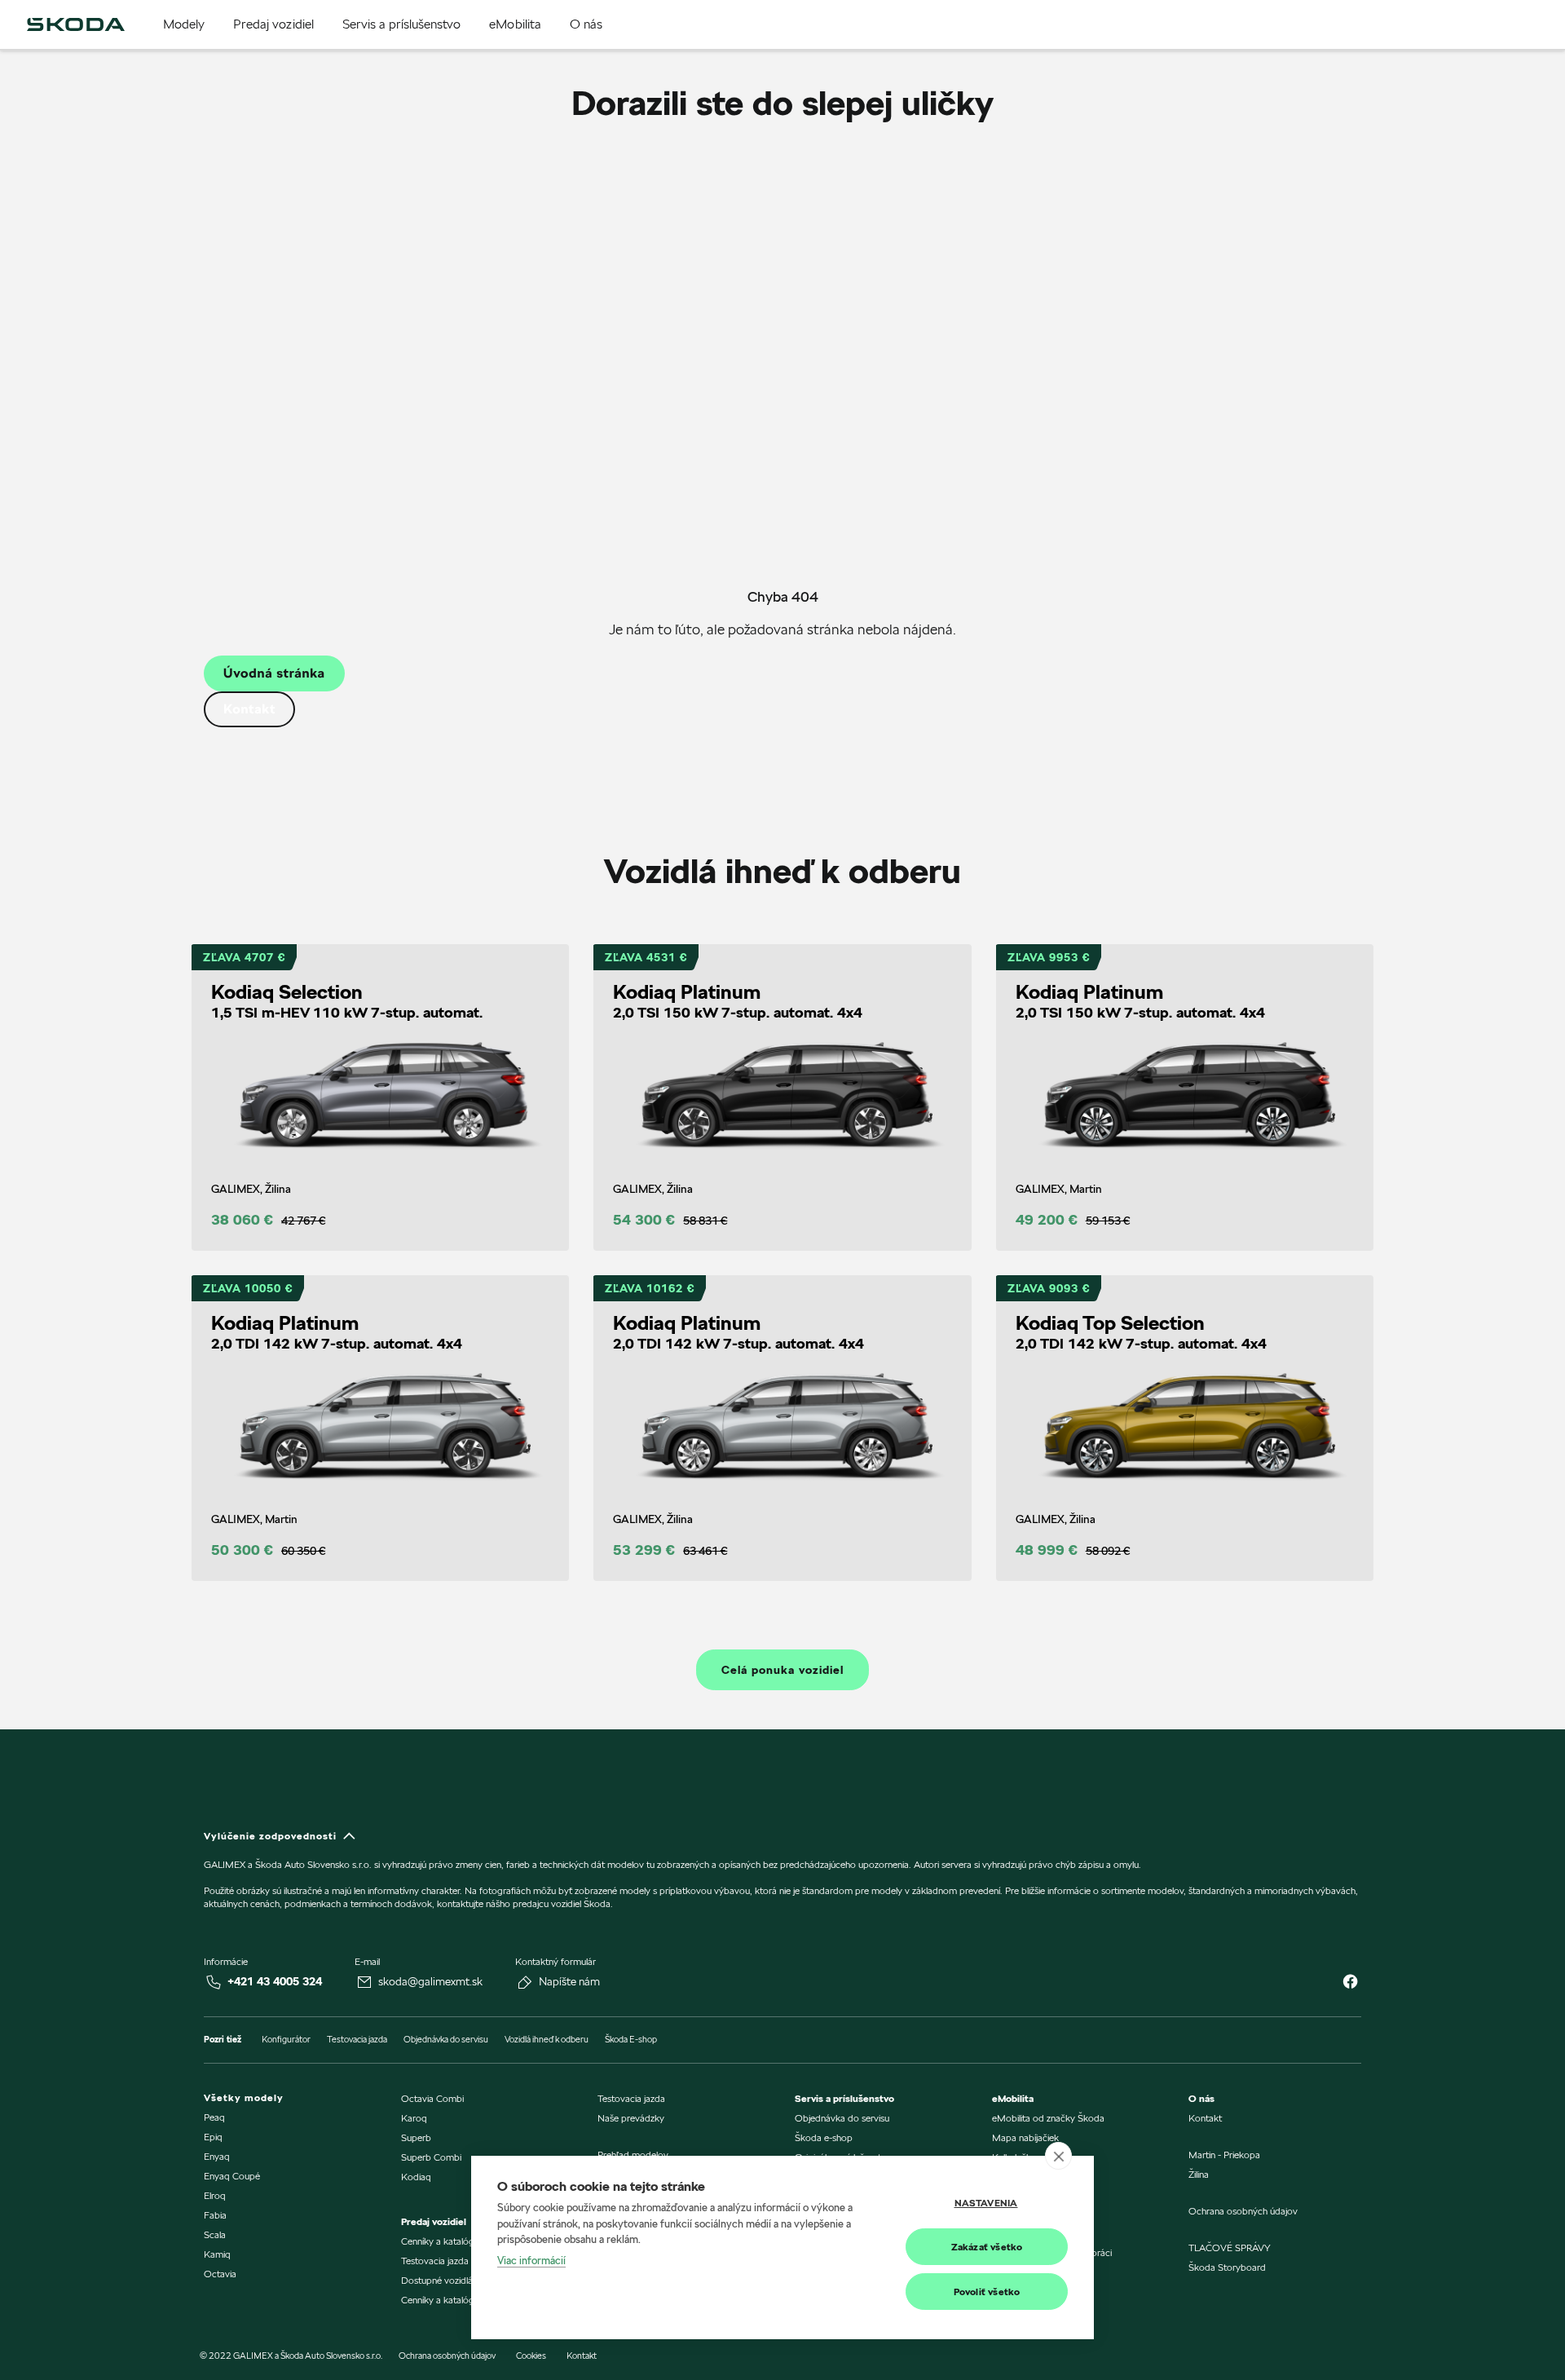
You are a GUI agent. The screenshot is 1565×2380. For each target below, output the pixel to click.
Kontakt (249, 709)
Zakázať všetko (987, 2247)
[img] (76, 24)
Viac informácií (531, 2260)
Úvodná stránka (274, 673)
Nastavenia (986, 2203)
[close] (1058, 2156)
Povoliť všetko (987, 2292)
